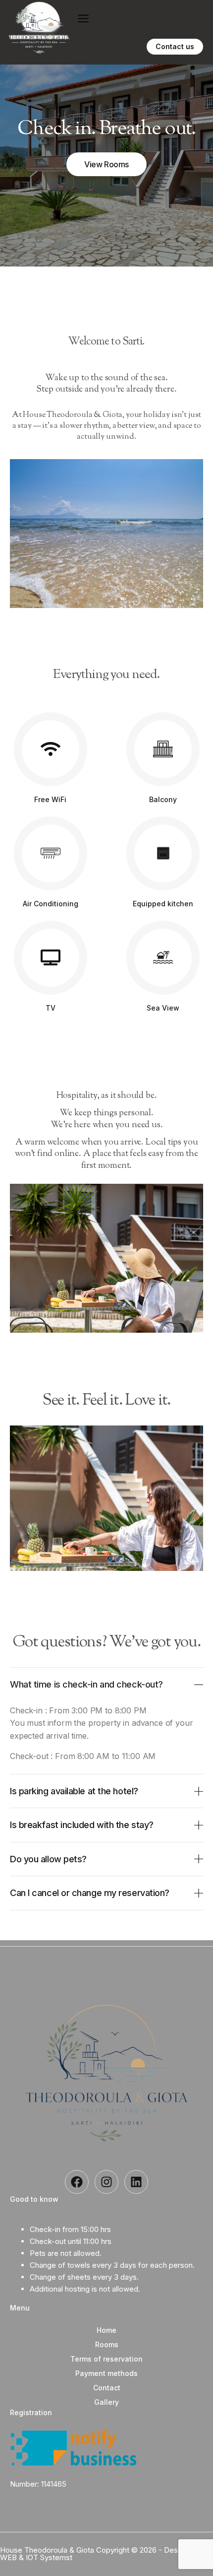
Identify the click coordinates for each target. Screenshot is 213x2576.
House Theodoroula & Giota (48, 2550)
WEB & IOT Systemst (36, 2557)
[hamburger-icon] (83, 18)
